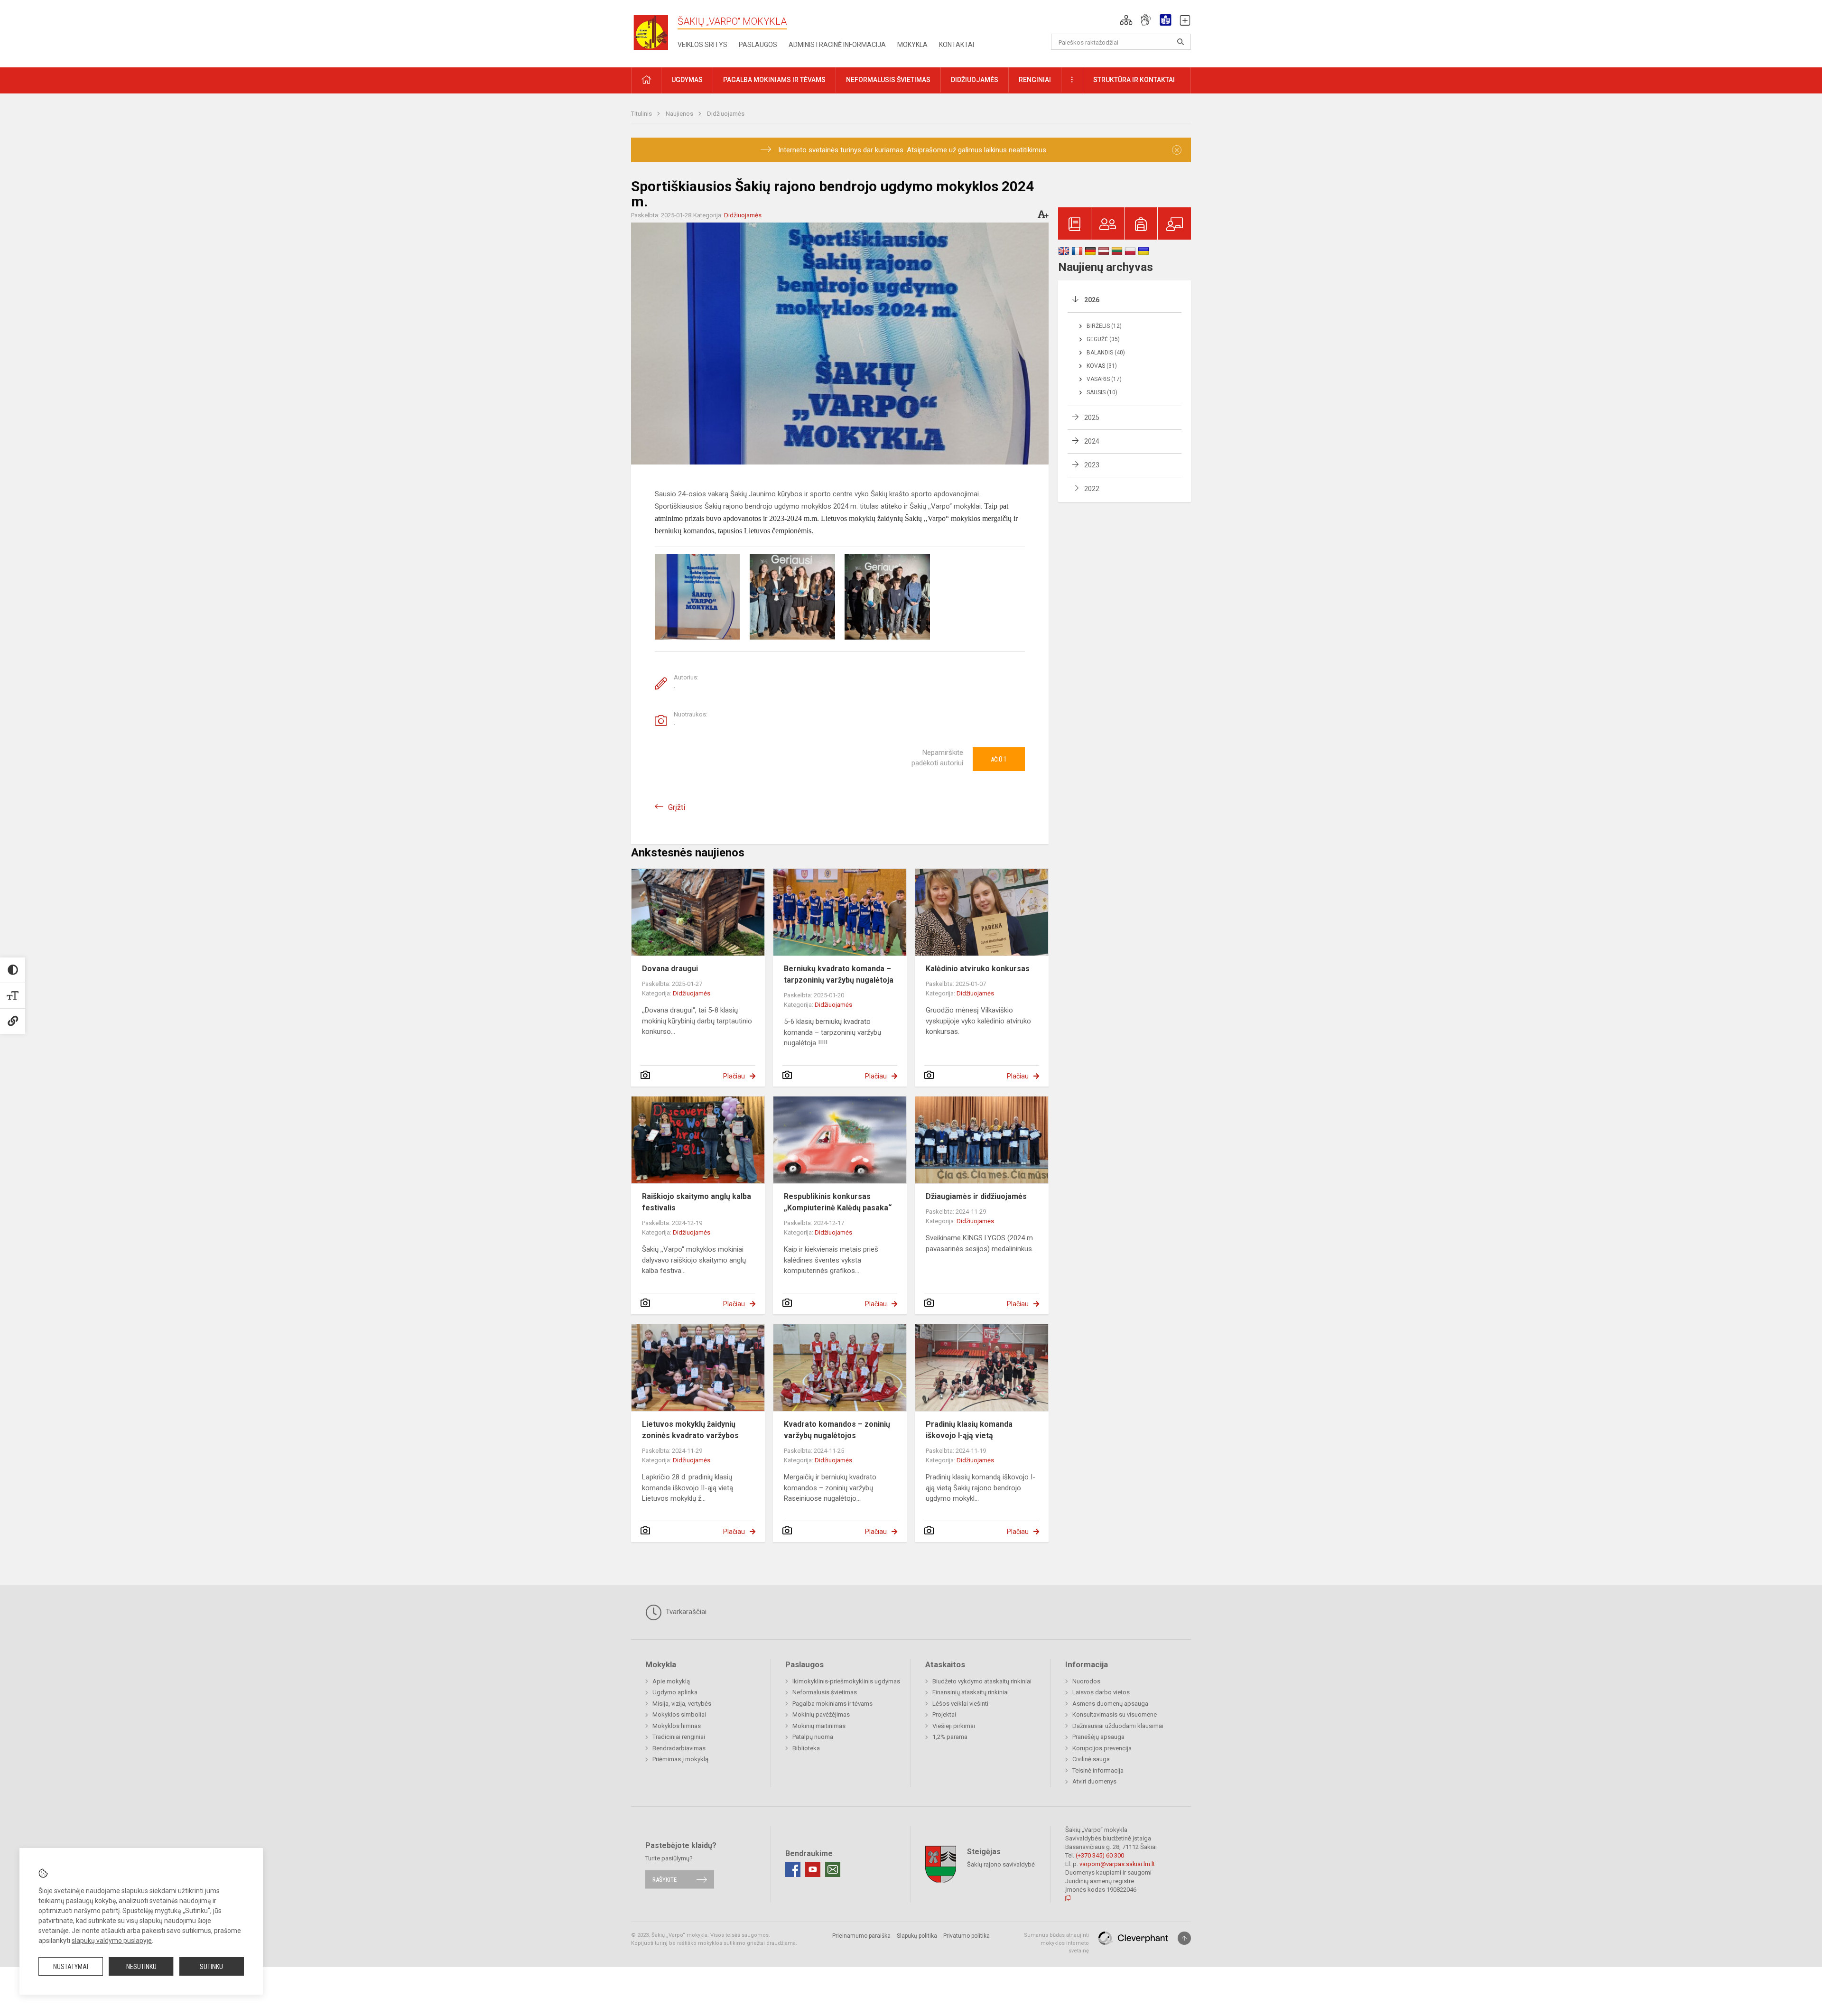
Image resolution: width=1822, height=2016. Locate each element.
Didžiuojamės (726, 114)
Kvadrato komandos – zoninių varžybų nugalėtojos (837, 1430)
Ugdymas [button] (687, 80)
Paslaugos (758, 45)
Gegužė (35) (1103, 339)
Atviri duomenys (1094, 1781)
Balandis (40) (1106, 353)
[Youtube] (813, 1869)
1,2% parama (950, 1737)
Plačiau (734, 1076)
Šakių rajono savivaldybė (1001, 1864)
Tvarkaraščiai (685, 1612)
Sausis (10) (1102, 392)
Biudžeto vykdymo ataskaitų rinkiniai (982, 1681)
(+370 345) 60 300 (1100, 1855)
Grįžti (677, 807)
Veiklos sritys (702, 45)
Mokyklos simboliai (679, 1714)
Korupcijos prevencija (1102, 1748)
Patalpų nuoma (813, 1737)
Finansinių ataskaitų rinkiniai (971, 1692)
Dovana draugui (670, 969)
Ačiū (999, 759)
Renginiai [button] (1035, 80)
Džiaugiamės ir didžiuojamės (976, 1196)
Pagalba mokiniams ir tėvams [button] (774, 80)
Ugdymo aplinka (675, 1692)
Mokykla (912, 45)
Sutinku (211, 1967)
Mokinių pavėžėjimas (821, 1714)
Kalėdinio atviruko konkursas (978, 969)
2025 (1092, 418)
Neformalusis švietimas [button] (888, 80)
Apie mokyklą (671, 1681)
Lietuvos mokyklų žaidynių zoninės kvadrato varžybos (690, 1430)
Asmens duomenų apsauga (1110, 1704)
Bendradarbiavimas (679, 1748)
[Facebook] (793, 1869)
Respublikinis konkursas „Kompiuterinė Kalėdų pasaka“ (838, 1202)
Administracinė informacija (837, 45)
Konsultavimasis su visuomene (1115, 1714)
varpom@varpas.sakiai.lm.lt (1117, 1864)
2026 (1092, 300)
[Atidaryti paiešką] (1181, 42)
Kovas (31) (1102, 366)
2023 (1092, 465)
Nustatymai (71, 1967)
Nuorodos (1086, 1681)
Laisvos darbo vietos (1101, 1692)
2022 (1092, 489)
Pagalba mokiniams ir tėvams (832, 1704)
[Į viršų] (1184, 1938)
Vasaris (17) (1104, 379)
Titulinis (642, 114)
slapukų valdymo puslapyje (112, 1941)
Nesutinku (141, 1967)
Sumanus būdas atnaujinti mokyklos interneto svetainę (1056, 1943)
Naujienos (680, 114)
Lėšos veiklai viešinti (960, 1704)
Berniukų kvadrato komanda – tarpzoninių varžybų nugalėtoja (839, 974)
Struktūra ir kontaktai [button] (1134, 80)
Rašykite (665, 1879)
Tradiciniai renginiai (679, 1737)
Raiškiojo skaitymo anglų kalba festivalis (697, 1202)
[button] (1126, 20)
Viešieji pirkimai (954, 1726)
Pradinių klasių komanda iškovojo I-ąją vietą (969, 1430)
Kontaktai (957, 45)
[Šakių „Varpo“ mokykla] (654, 32)
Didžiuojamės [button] (975, 80)
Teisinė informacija (1098, 1770)
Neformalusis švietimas (825, 1692)
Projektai (944, 1714)
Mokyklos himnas (677, 1726)
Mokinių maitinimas (819, 1726)
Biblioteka (806, 1748)
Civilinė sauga (1091, 1759)
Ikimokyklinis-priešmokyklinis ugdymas (846, 1681)
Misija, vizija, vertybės (682, 1704)
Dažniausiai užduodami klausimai (1118, 1726)
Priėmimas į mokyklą (680, 1759)
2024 (1092, 441)
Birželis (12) (1104, 326)
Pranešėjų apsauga (1098, 1737)
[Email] (833, 1869)
